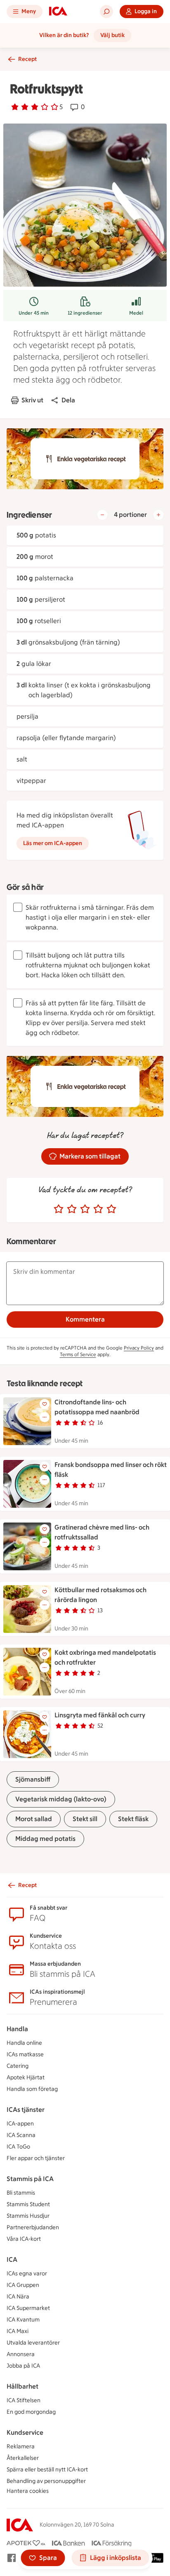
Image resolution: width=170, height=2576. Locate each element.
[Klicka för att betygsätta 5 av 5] (111, 1209)
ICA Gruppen (23, 2285)
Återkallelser (23, 2458)
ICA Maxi (18, 2331)
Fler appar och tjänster (36, 2158)
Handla (17, 2029)
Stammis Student (28, 2204)
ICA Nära (18, 2297)
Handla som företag (32, 2089)
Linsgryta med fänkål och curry (100, 1715)
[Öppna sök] (106, 12)
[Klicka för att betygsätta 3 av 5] (85, 1209)
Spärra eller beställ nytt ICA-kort (47, 2470)
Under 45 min (34, 313)
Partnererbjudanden (33, 2227)
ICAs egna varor (27, 2274)
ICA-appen (20, 2124)
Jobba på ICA (23, 2366)
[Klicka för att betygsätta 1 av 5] (59, 1209)
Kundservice (25, 2432)
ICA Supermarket (28, 2308)
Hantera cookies (28, 2491)
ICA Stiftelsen (24, 2400)
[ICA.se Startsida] (58, 12)
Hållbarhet (22, 2386)
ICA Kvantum (23, 2320)
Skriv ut (32, 400)
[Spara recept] (45, 1404)
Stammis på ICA (30, 2179)
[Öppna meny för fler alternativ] (45, 1417)
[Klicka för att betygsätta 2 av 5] (72, 1209)
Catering (18, 2066)
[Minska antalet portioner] (102, 515)
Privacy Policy (139, 1348)
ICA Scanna (21, 2135)
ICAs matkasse (25, 2054)
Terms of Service (78, 1355)
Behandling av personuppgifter (46, 2481)
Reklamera (21, 2446)
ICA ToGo (18, 2147)
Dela (68, 400)
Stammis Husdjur (28, 2216)
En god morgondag (31, 2412)
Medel (136, 313)
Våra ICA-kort (24, 2239)
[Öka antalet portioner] (158, 515)
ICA (12, 2260)
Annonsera (21, 2354)
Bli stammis (21, 2193)
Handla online (24, 2043)
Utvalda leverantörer (33, 2343)
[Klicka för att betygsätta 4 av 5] (98, 1209)
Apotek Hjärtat (26, 2077)
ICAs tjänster (26, 2110)
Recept (27, 59)
